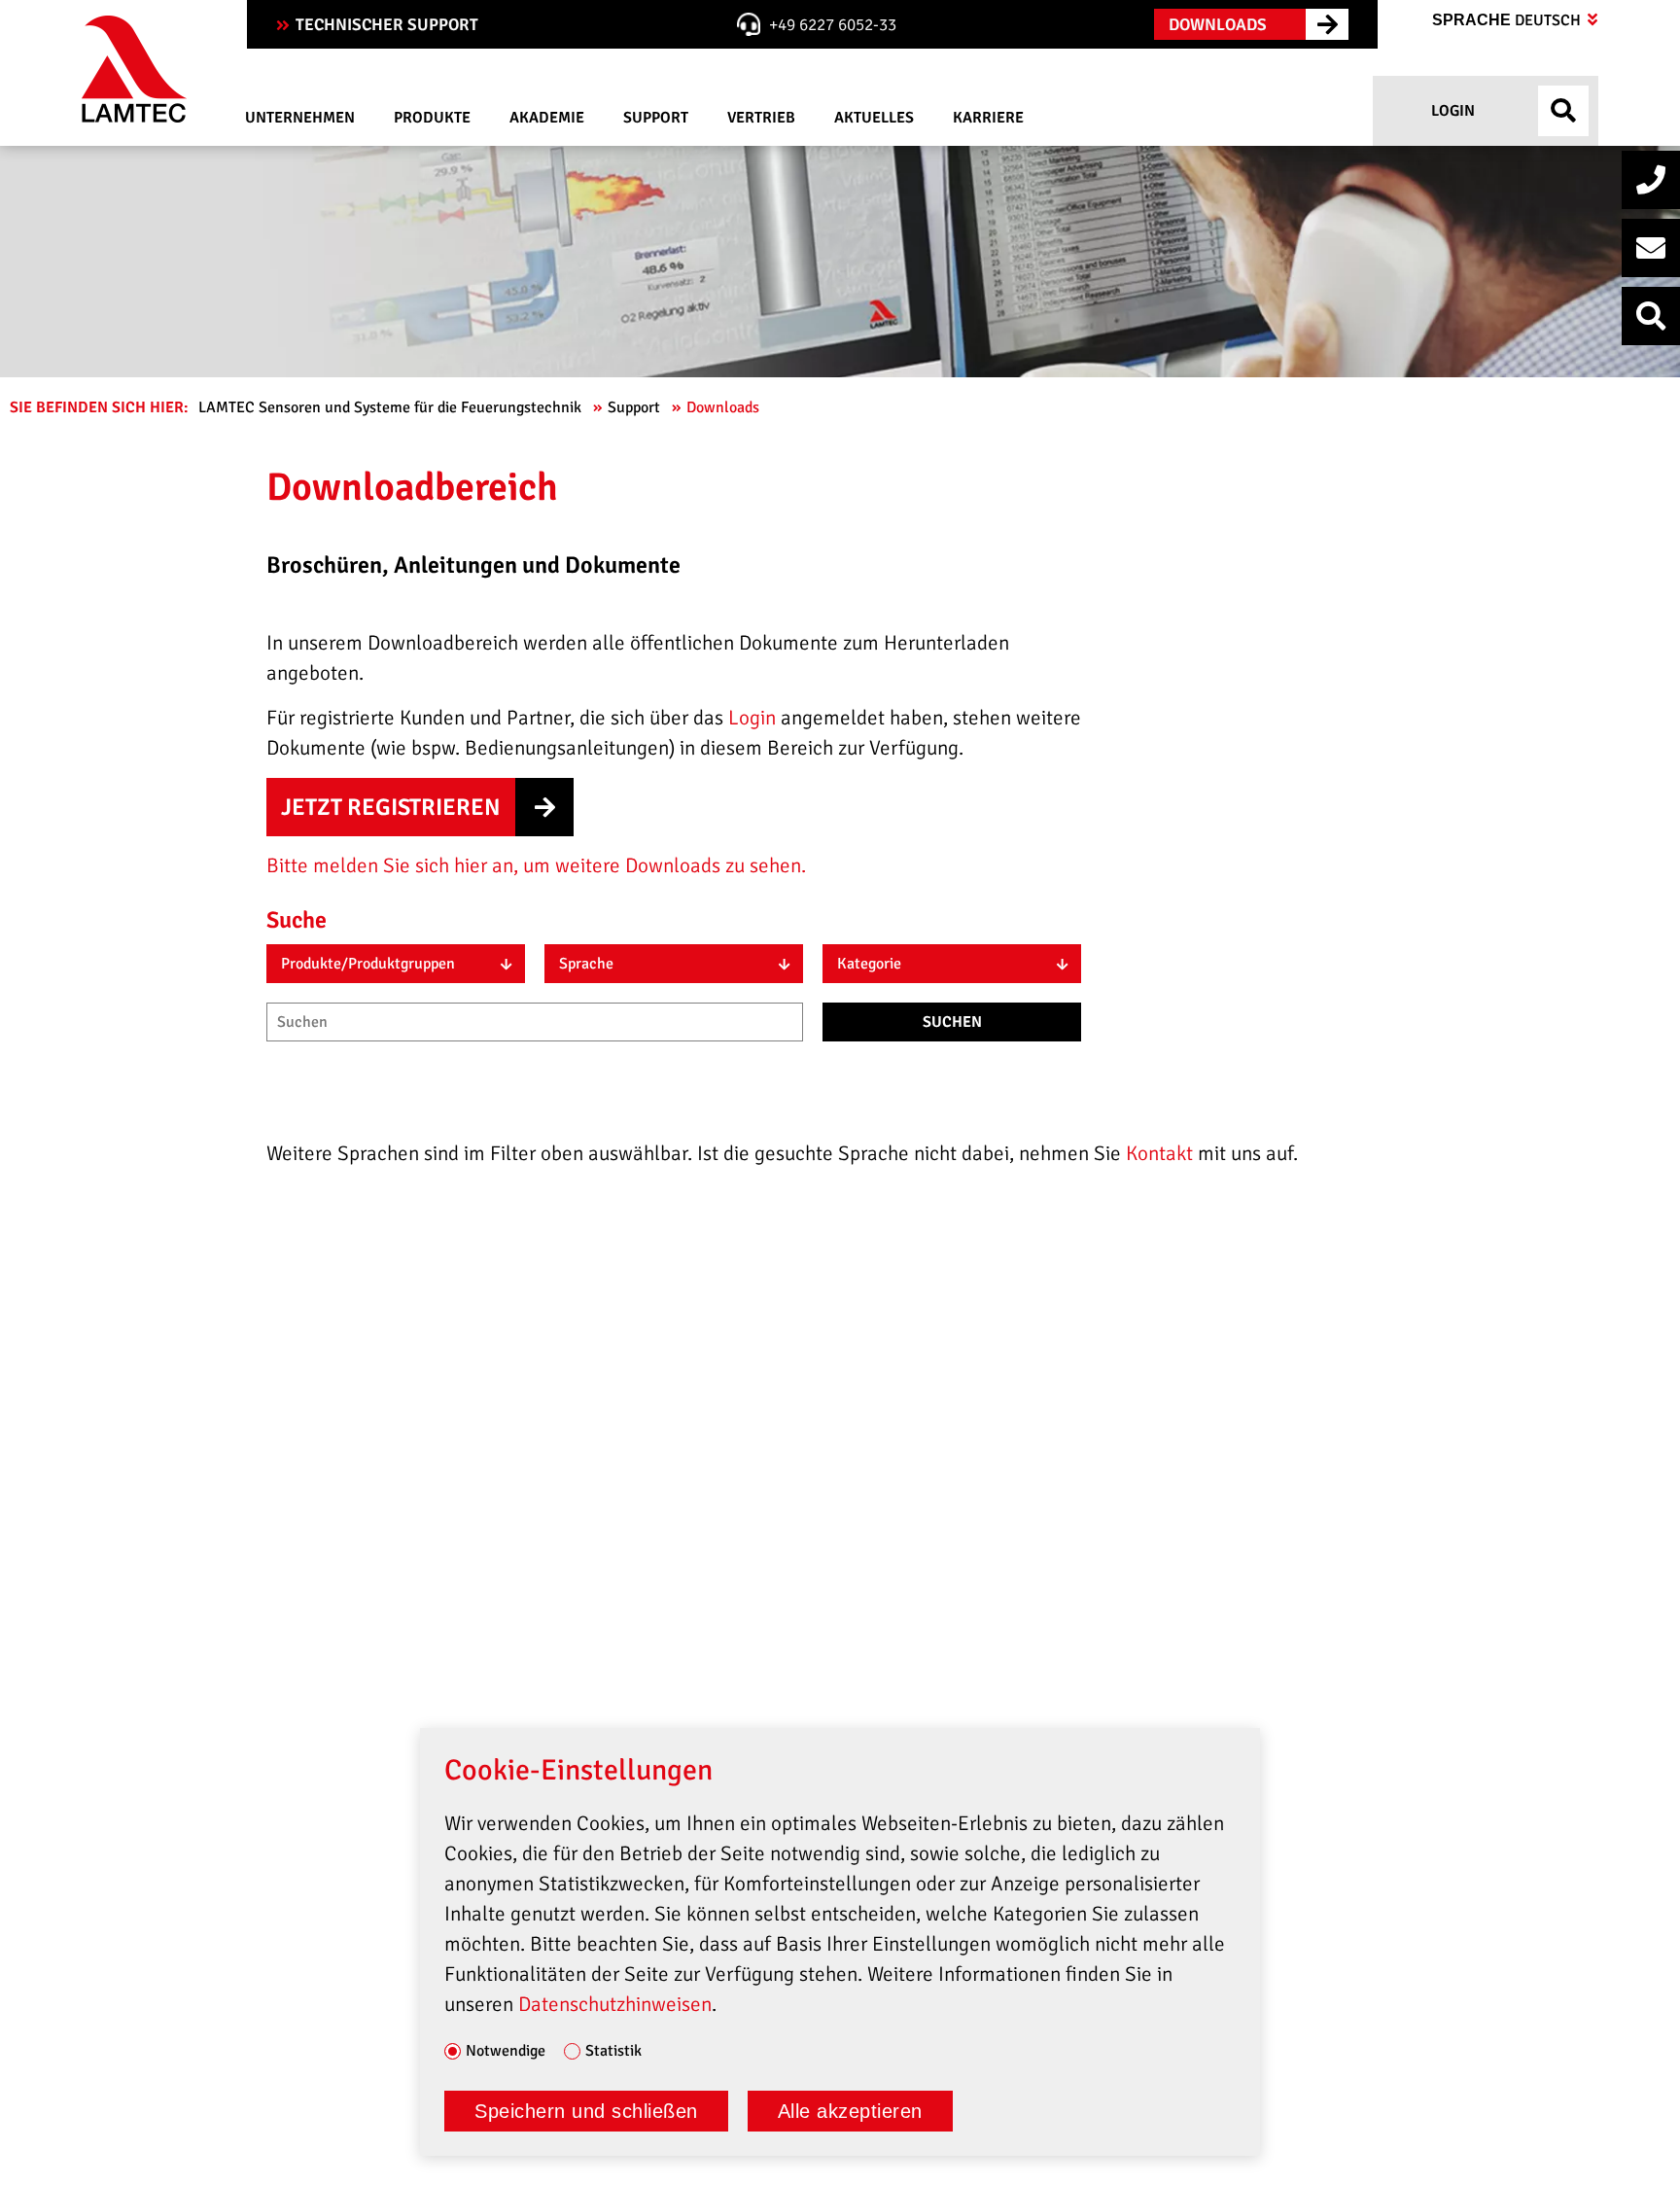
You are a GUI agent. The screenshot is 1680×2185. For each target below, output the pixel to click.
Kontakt (1162, 1153)
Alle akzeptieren (850, 2111)
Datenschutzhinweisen (615, 2004)
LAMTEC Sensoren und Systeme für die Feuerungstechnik (392, 407)
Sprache (1508, 20)
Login (1451, 111)
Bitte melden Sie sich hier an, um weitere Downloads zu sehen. (536, 865)
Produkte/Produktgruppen (368, 964)
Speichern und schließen (586, 2111)
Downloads (725, 407)
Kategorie (869, 964)
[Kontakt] (1651, 248)
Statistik (613, 2052)
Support (636, 407)
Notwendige (506, 2052)
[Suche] (1651, 316)
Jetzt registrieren (391, 807)
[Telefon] (1651, 180)
